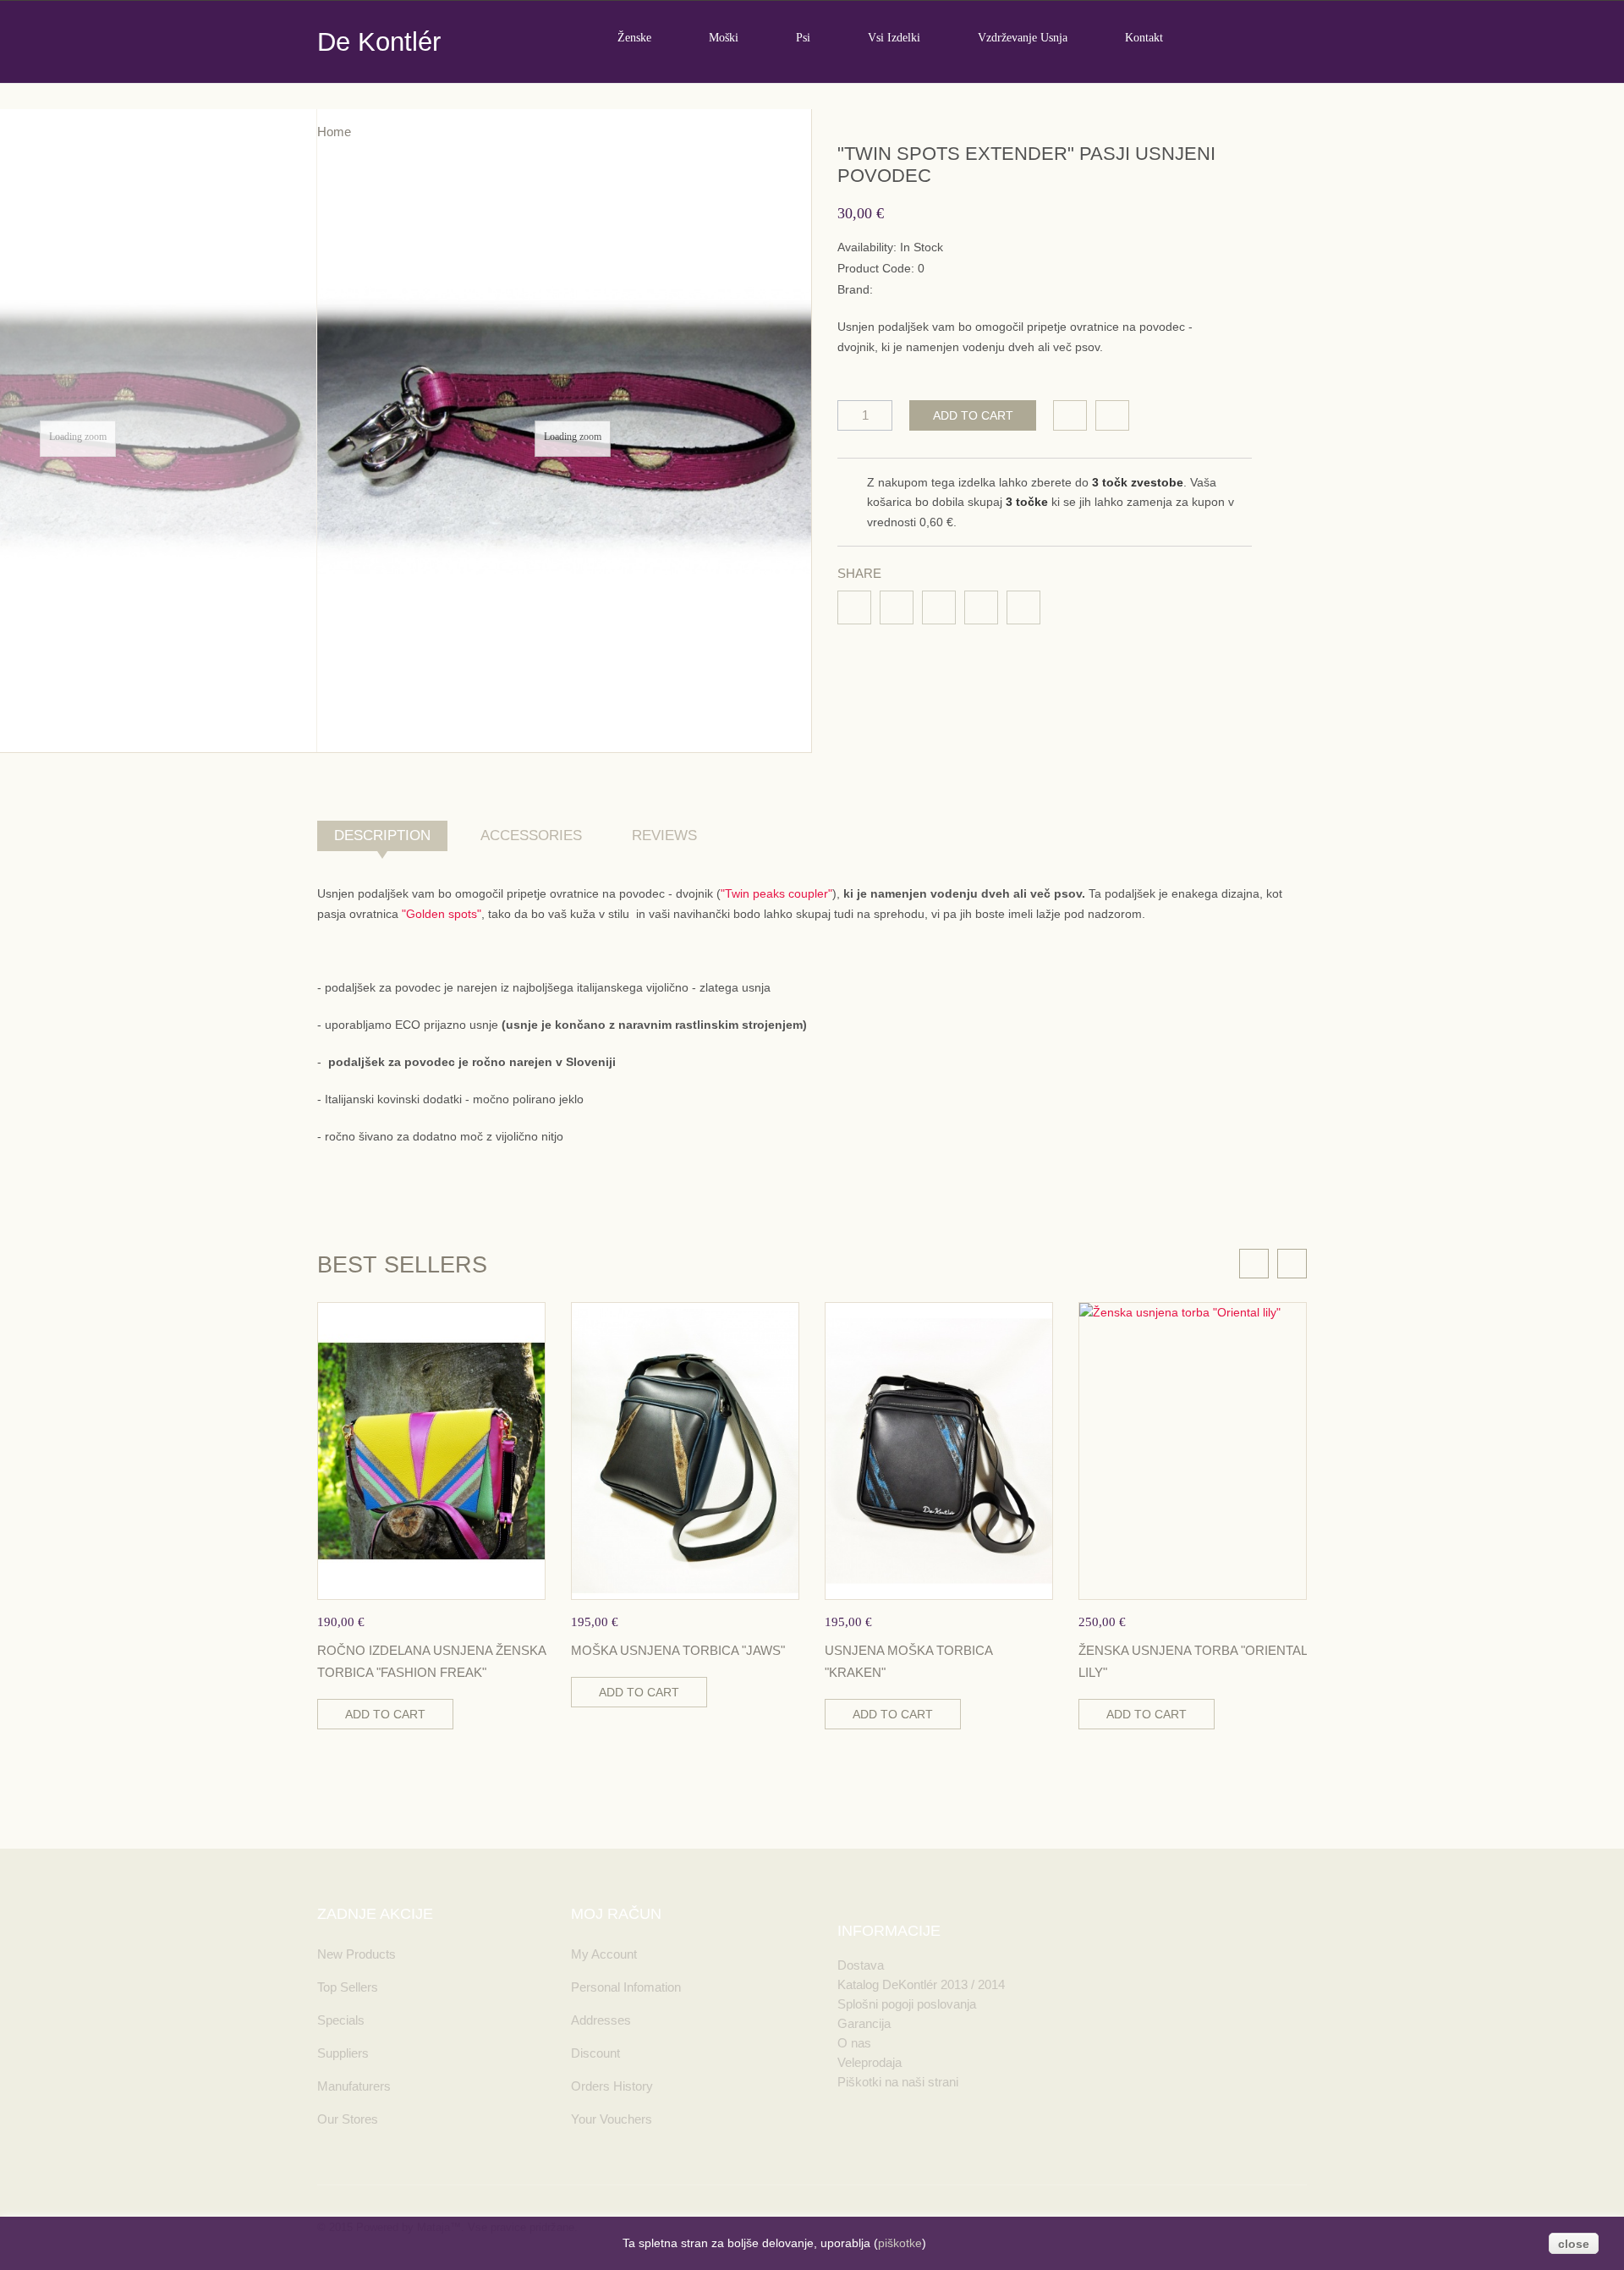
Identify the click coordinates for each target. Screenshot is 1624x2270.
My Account (604, 1954)
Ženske (634, 38)
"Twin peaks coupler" (776, 893)
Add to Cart (973, 415)
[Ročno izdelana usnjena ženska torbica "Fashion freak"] (431, 1451)
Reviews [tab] (664, 835)
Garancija (864, 2023)
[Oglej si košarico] (1222, 37)
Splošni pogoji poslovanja (907, 2004)
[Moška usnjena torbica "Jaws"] (685, 1451)
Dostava (861, 1965)
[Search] (1300, 37)
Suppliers (343, 2053)
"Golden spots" (442, 914)
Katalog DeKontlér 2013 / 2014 (921, 1984)
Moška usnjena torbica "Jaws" (678, 1650)
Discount (595, 2053)
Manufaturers (354, 2086)
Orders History (612, 2086)
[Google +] (1023, 607)
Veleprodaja (870, 2062)
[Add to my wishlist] (1070, 415)
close (1574, 2244)
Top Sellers (348, 1987)
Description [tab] (382, 835)
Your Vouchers (612, 2119)
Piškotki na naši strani (898, 2082)
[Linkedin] (939, 607)
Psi (803, 38)
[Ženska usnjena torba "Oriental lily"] (1193, 1451)
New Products (357, 1954)
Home (334, 132)
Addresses (601, 2020)
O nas (854, 2043)
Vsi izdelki (894, 38)
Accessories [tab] (531, 835)
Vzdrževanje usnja (1023, 38)
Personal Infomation (626, 1987)
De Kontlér (379, 42)
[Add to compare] (1112, 415)
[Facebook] (854, 607)
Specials (341, 2020)
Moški (724, 38)
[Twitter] (897, 607)
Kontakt (1144, 38)
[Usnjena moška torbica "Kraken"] (939, 1451)
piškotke (900, 2243)
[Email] (981, 607)
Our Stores (348, 2119)
